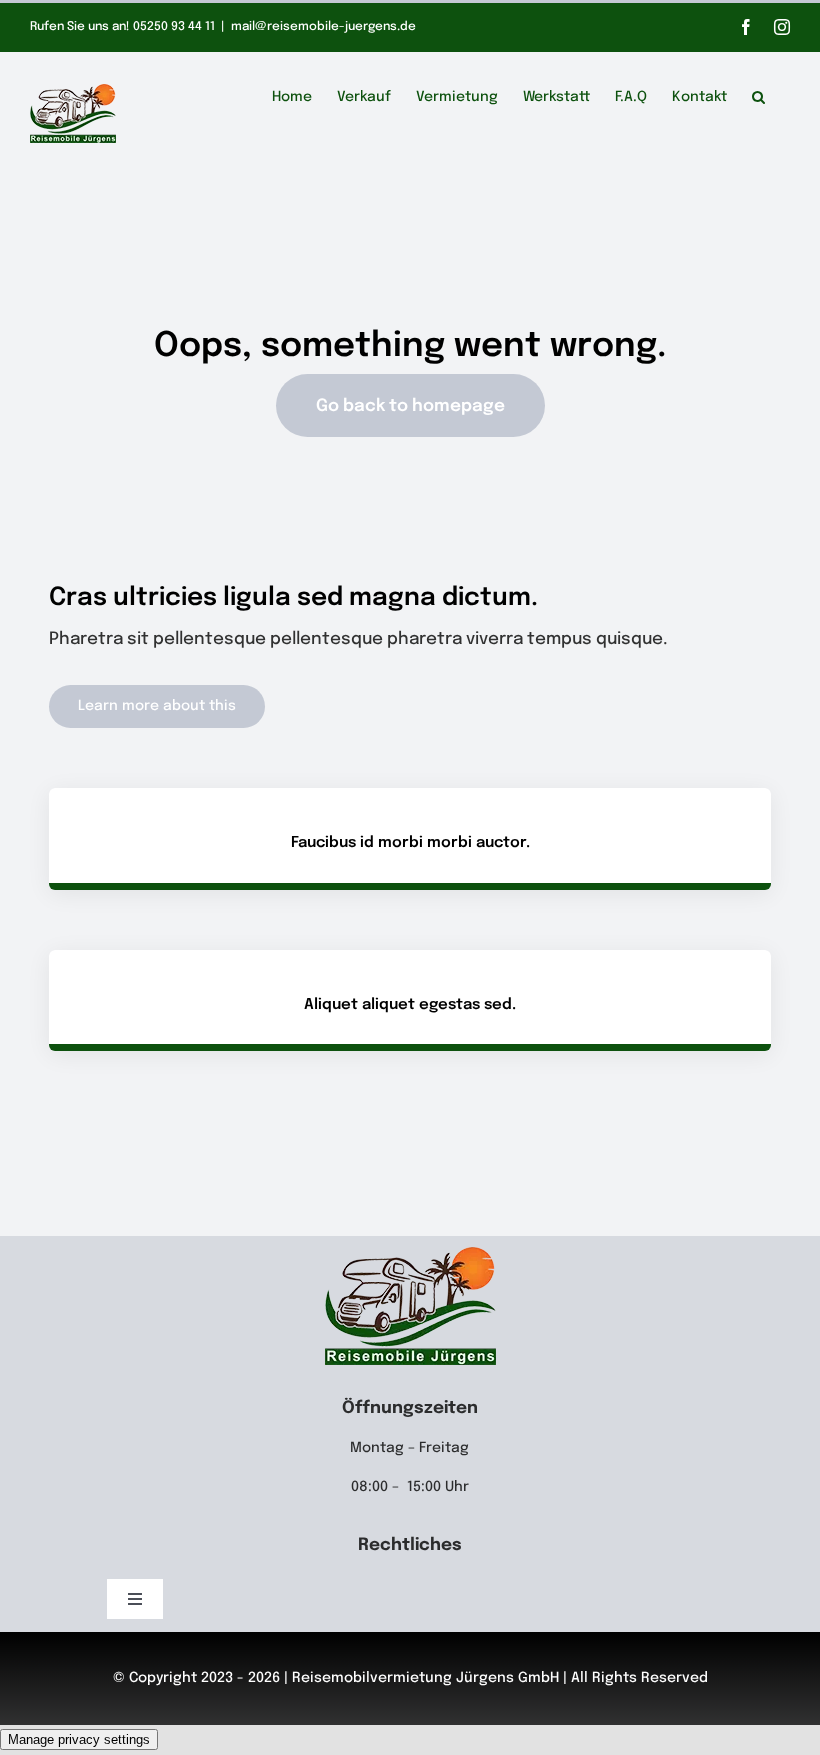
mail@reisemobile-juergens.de (323, 27)
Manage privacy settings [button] (79, 1739)
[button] (758, 94)
